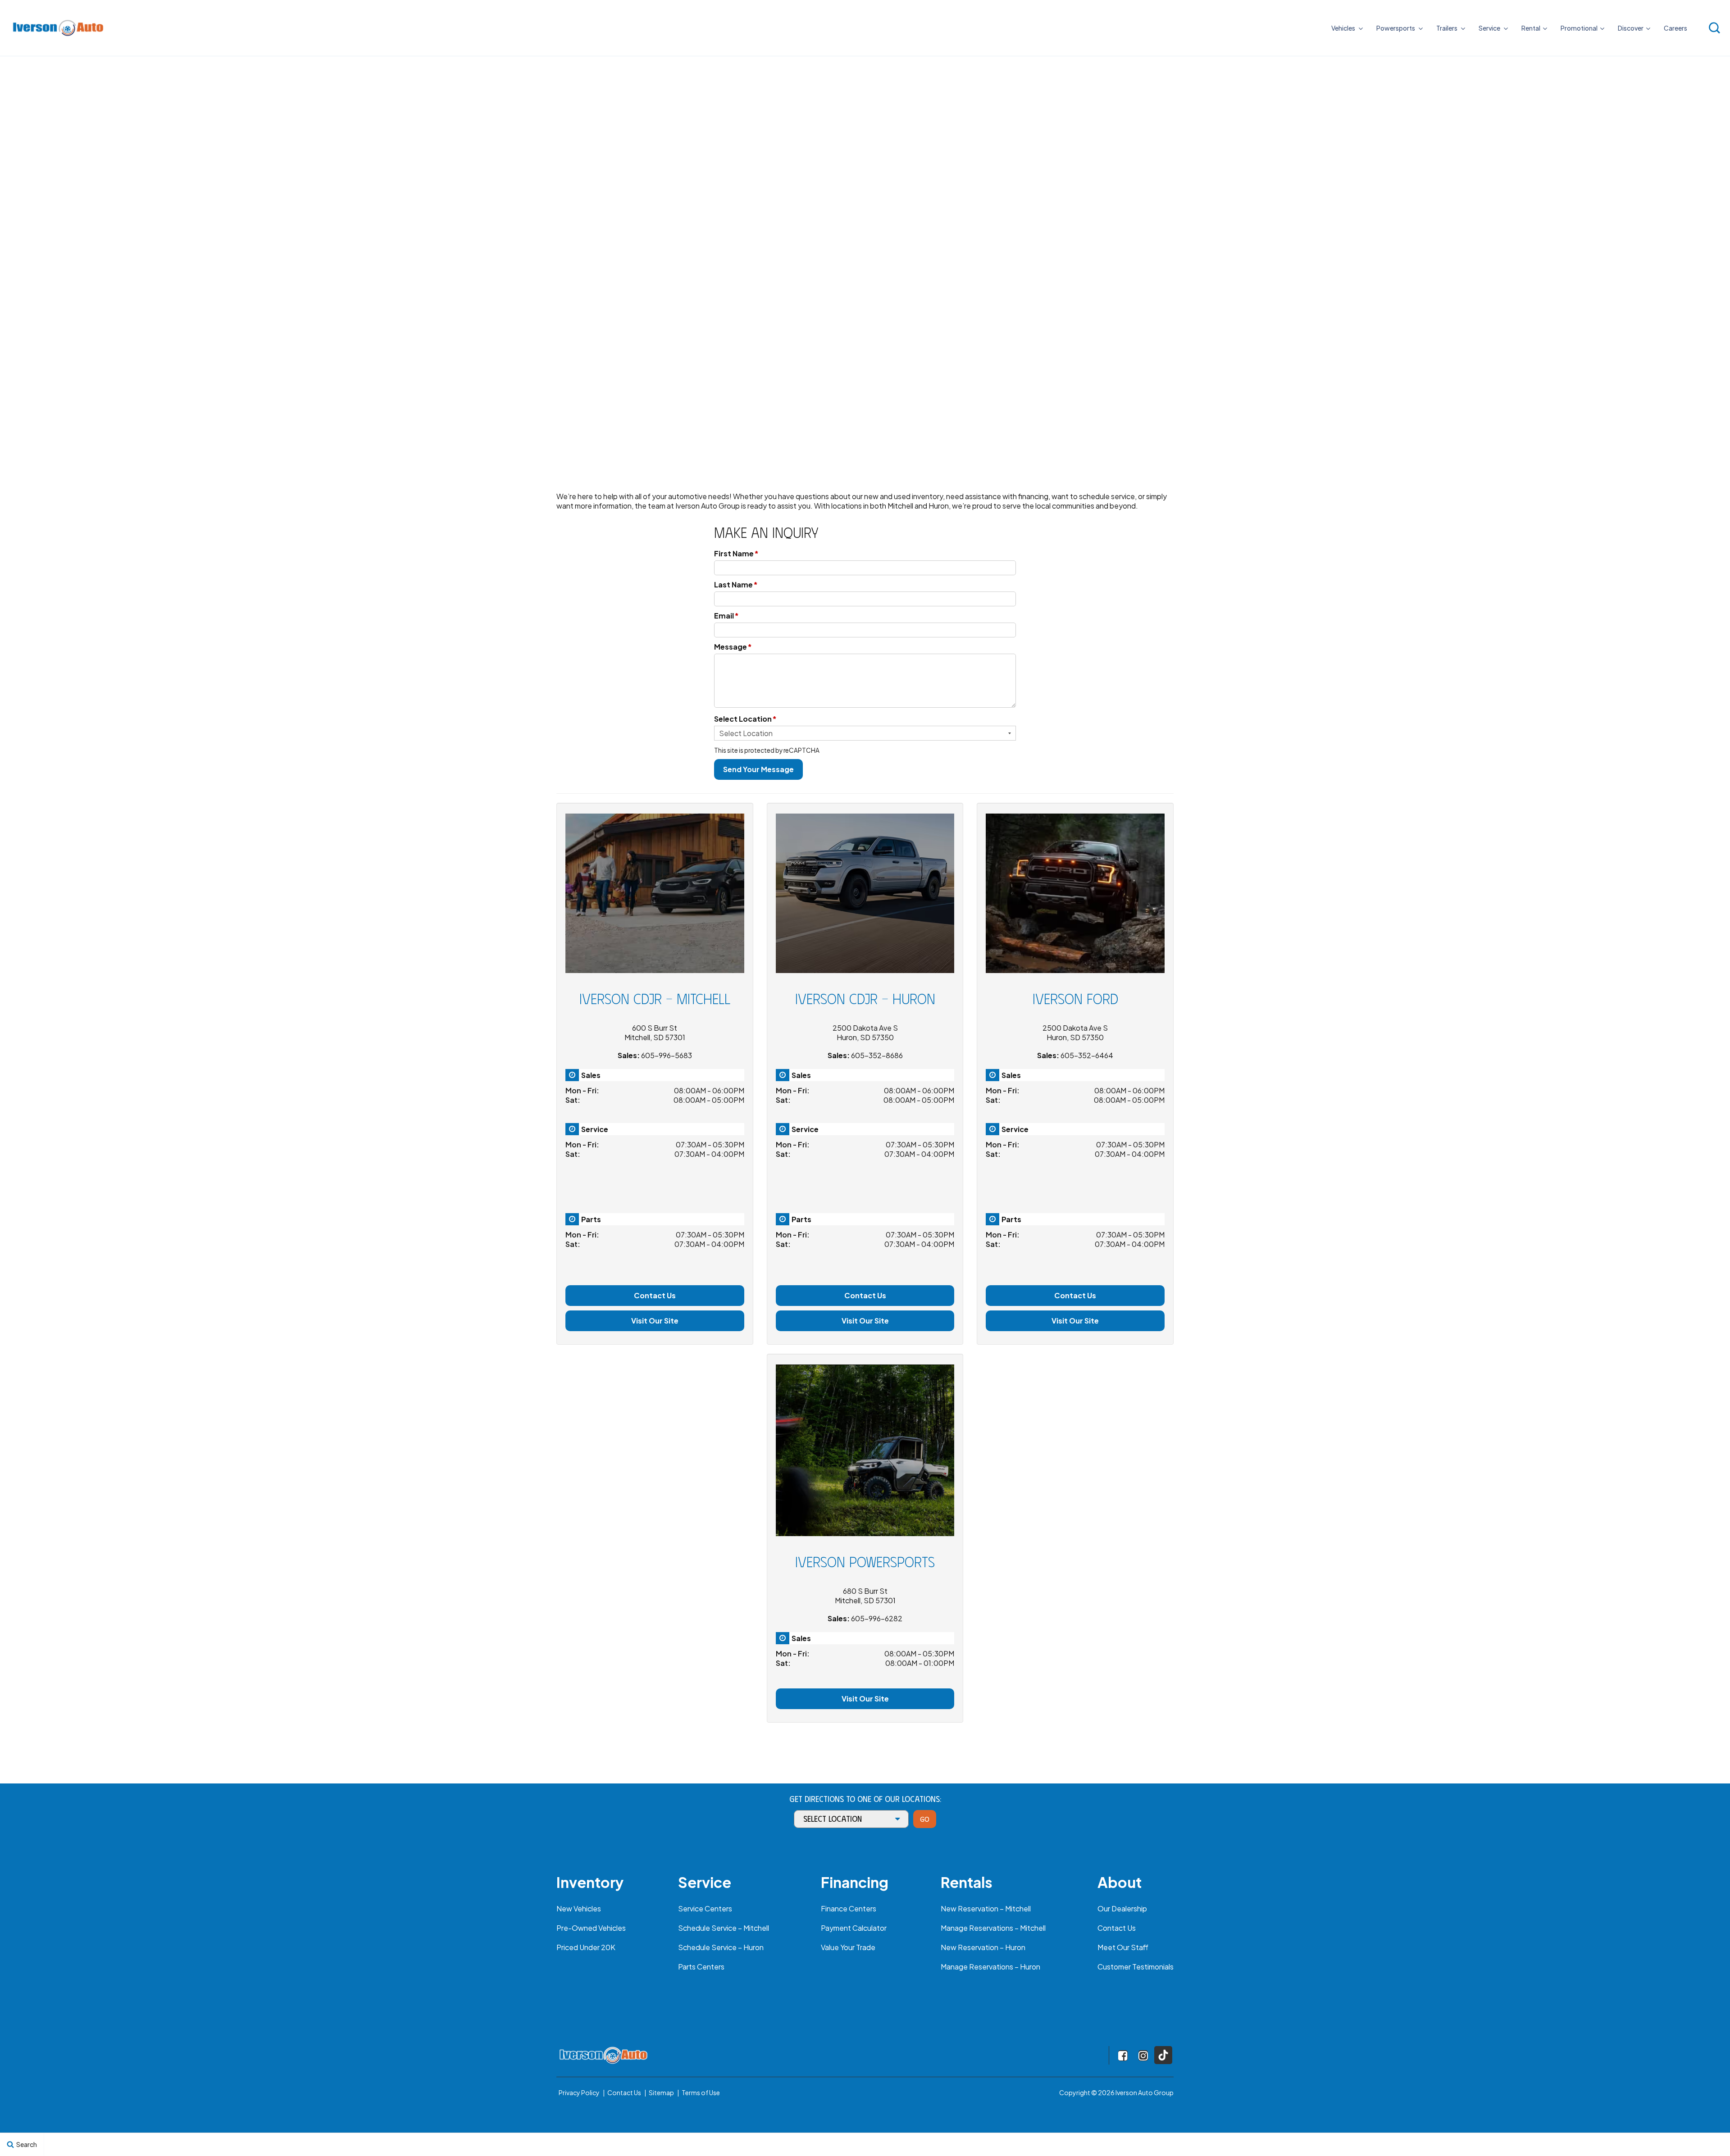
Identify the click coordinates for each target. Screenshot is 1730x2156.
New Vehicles (579, 1908)
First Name (736, 553)
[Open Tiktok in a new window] (1163, 2055)
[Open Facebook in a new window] (1123, 2056)
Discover (1631, 28)
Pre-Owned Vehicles (591, 1928)
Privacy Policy (579, 2092)
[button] (1714, 28)
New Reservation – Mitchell (986, 1908)
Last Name (736, 584)
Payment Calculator (854, 1928)
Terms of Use (701, 2092)
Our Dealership (1122, 1908)
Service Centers (705, 1908)
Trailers (1447, 28)
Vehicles (1344, 28)
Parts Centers (701, 1967)
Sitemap (661, 2092)
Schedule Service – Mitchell (724, 1928)
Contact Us (655, 1295)
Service (1490, 28)
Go (925, 1819)
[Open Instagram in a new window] (1143, 2056)
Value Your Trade (848, 1947)
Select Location (745, 719)
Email (726, 616)
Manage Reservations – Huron (990, 1967)
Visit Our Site (655, 1321)
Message (733, 647)
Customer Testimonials (1136, 1967)
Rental (1531, 28)
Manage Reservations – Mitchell (993, 1928)
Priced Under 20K (586, 1947)
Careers (1675, 28)
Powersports (1396, 28)
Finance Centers (849, 1908)
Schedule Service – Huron (721, 1947)
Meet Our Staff (1123, 1947)
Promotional (1579, 28)
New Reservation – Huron (983, 1947)
